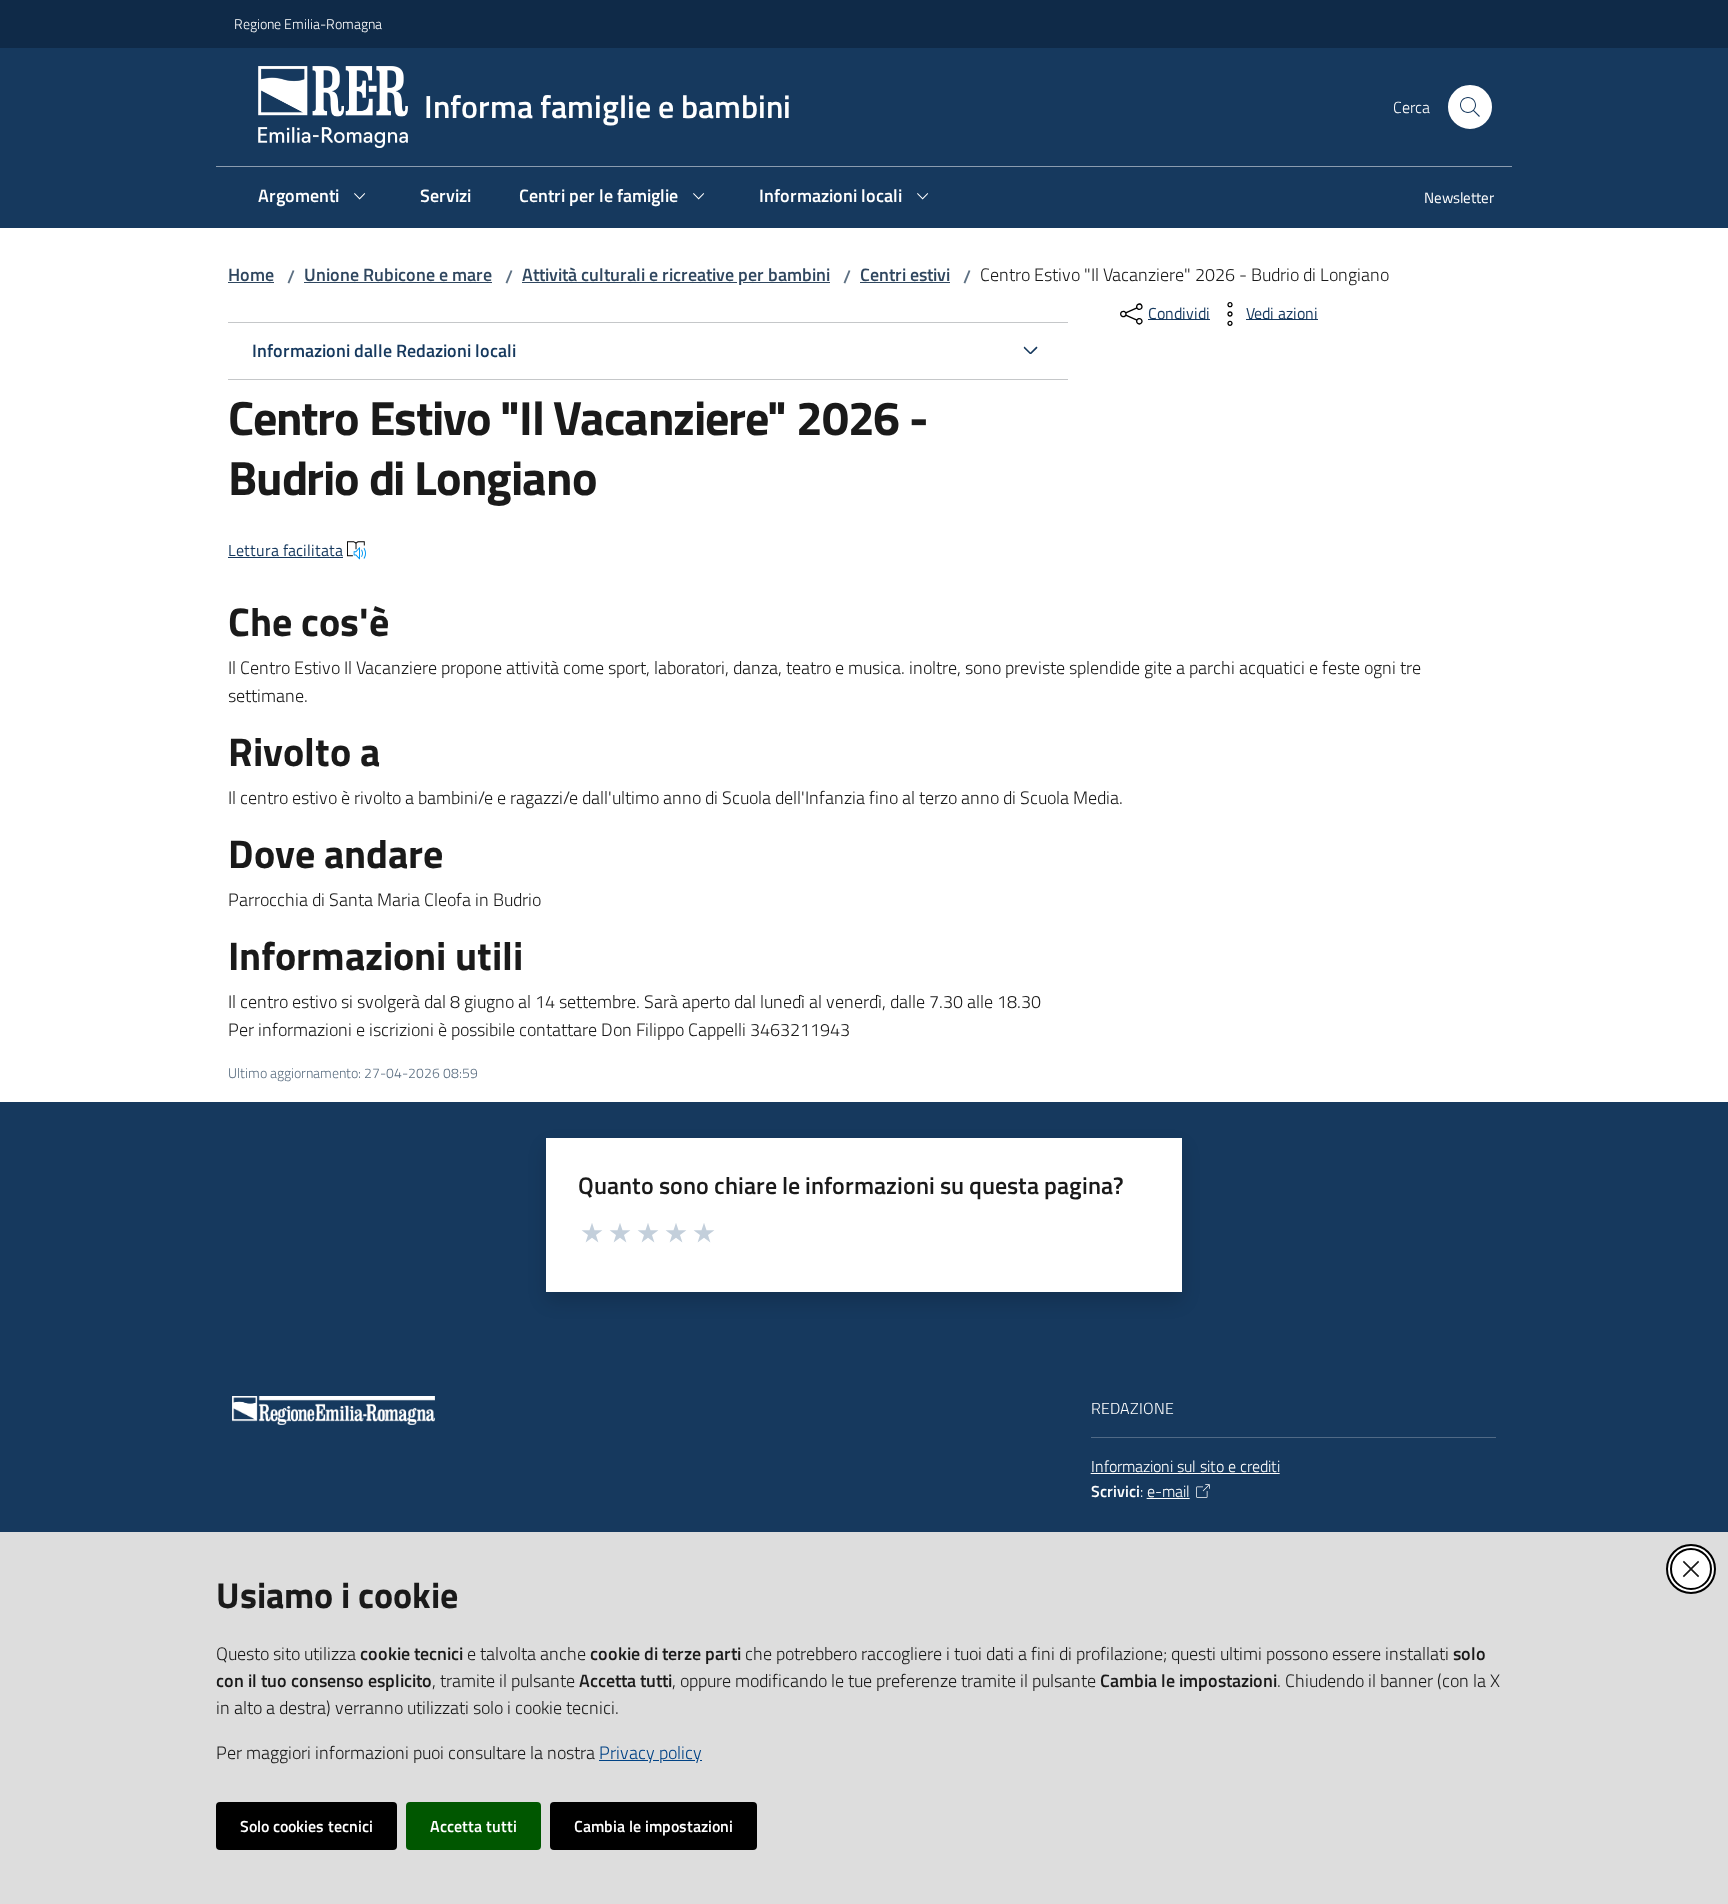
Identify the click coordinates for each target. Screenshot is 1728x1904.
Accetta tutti (473, 1826)
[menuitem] (1447, 199)
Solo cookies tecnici (306, 1826)
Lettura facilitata (285, 550)
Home (251, 274)
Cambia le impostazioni (653, 1826)
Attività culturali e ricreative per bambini (676, 274)
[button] (1470, 107)
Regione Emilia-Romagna (308, 23)
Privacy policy (650, 1752)
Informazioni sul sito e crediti (1185, 1466)
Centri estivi (905, 274)
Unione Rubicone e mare (398, 274)
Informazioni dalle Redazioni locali (384, 350)
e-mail (1168, 1491)
